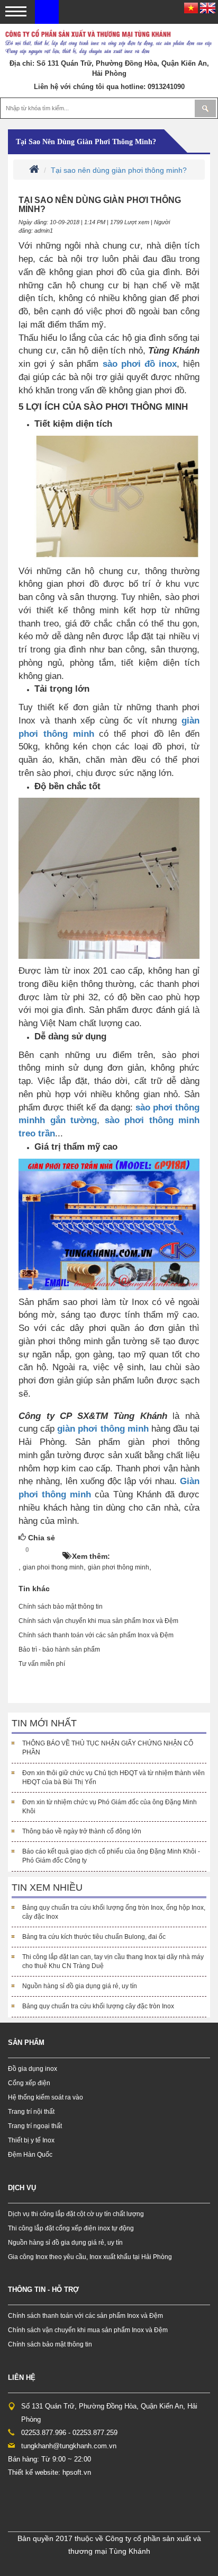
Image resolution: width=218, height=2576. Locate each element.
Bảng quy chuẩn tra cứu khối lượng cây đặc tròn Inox (98, 2006)
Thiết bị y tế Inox (31, 2140)
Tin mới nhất (44, 1723)
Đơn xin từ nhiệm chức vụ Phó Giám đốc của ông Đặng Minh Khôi (110, 1807)
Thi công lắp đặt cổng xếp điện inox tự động (71, 2228)
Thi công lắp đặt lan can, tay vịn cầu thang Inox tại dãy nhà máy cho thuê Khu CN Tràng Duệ (113, 1961)
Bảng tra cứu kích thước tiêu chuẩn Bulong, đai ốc (94, 1937)
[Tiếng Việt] (191, 7)
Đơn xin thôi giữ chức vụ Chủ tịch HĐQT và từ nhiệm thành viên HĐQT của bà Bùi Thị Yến (113, 1777)
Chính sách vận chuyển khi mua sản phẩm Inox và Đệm (98, 1621)
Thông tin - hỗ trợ (43, 2290)
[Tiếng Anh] (208, 7)
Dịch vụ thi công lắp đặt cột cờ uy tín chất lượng (76, 2214)
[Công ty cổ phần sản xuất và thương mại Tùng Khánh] (47, 11)
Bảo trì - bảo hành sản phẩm (59, 1649)
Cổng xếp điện (29, 2083)
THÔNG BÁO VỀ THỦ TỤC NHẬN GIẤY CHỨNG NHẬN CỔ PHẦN (108, 1748)
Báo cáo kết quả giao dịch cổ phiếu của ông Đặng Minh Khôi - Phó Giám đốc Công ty (111, 1856)
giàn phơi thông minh (104, 1428)
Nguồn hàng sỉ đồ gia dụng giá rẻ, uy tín (80, 1986)
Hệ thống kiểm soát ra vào (46, 2097)
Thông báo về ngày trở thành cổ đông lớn (82, 1831)
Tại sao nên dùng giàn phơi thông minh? (86, 142)
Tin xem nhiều (47, 1887)
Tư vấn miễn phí (42, 1664)
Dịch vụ (22, 2188)
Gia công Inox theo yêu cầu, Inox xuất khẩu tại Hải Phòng (90, 2257)
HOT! (49, 1550)
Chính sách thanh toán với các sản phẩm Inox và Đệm (96, 1635)
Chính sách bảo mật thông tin (61, 1607)
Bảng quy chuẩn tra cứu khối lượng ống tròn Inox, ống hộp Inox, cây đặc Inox (114, 1912)
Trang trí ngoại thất (35, 2126)
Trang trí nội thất (31, 2112)
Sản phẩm (26, 2043)
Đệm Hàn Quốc (30, 2155)
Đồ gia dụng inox (33, 2069)
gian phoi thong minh (53, 1567)
